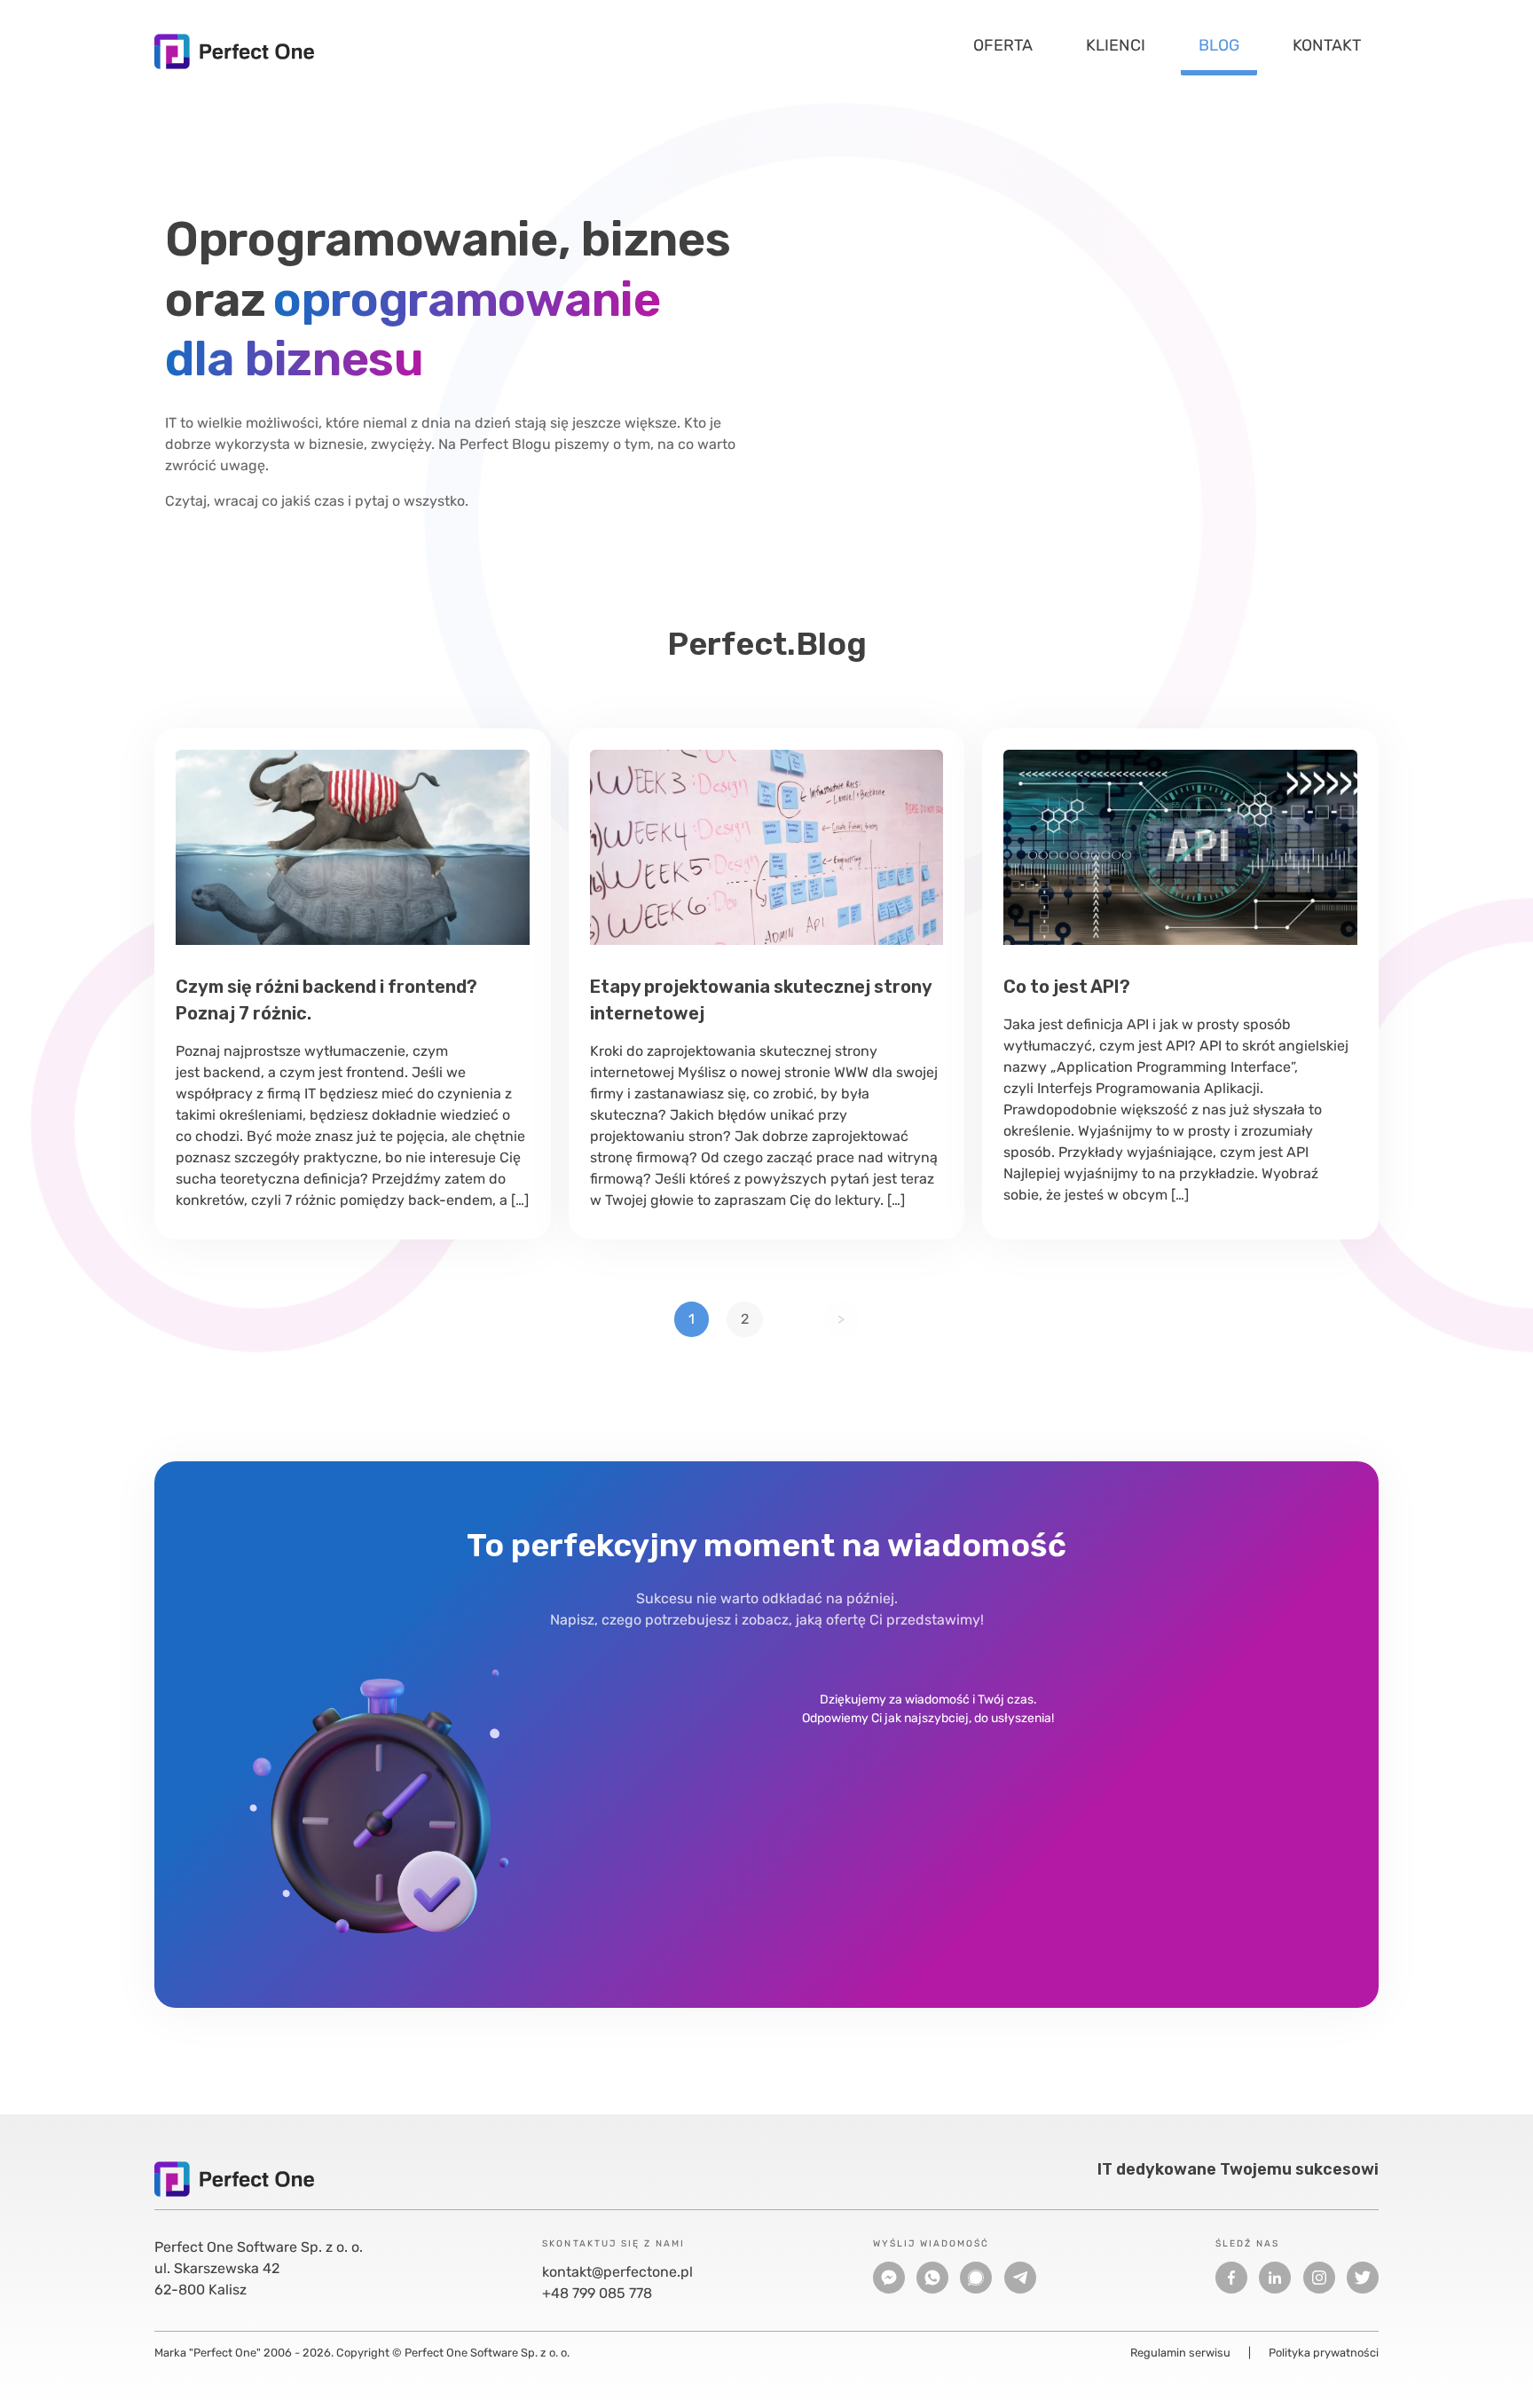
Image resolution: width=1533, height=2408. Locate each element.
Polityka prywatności (1324, 2353)
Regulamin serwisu (1180, 2353)
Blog (1219, 45)
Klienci (1116, 45)
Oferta (1003, 45)
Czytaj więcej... (353, 847)
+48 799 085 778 (597, 2293)
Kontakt (1327, 45)
